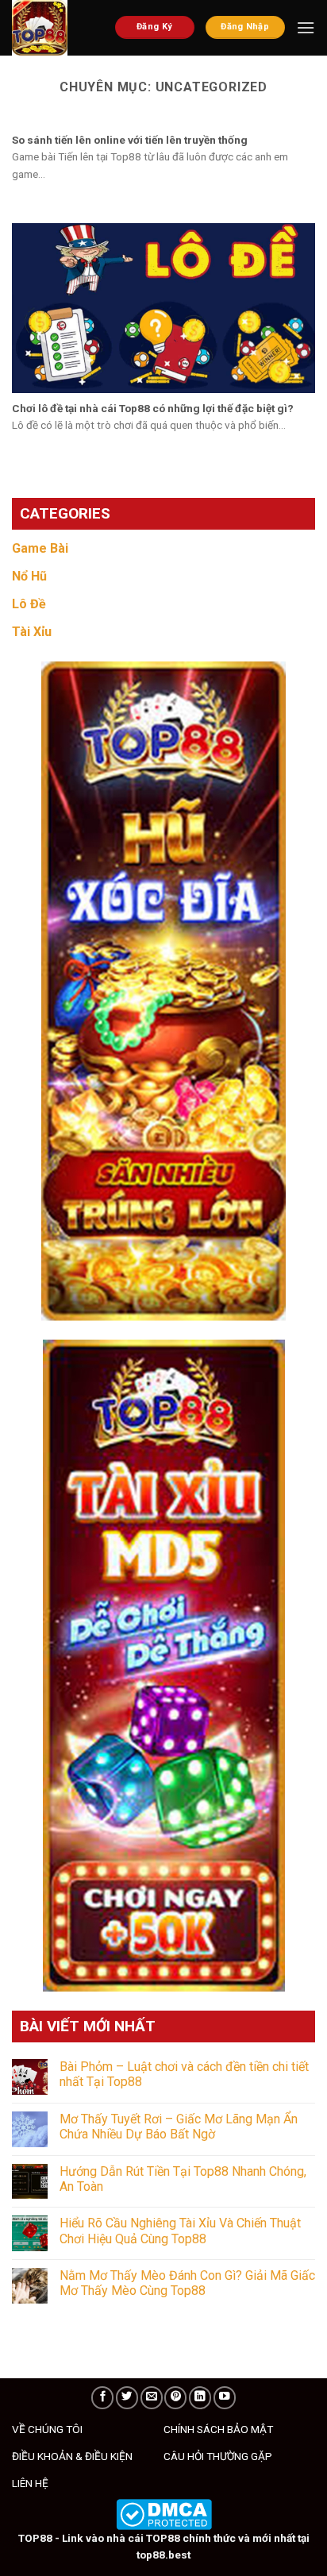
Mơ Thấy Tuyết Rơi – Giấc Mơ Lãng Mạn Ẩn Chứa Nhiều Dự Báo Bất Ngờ (179, 2127)
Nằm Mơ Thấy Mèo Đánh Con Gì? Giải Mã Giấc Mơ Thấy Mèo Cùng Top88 (187, 2283)
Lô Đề (29, 604)
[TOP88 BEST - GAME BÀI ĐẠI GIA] (52, 28)
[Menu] (306, 27)
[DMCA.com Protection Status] (164, 2513)
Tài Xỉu (32, 632)
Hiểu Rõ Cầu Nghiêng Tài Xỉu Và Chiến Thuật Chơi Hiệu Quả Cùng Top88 (180, 2231)
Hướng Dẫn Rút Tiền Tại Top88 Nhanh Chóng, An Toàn (183, 2179)
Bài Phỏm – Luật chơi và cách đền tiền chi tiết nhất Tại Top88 (184, 2074)
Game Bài (40, 548)
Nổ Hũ (29, 576)
